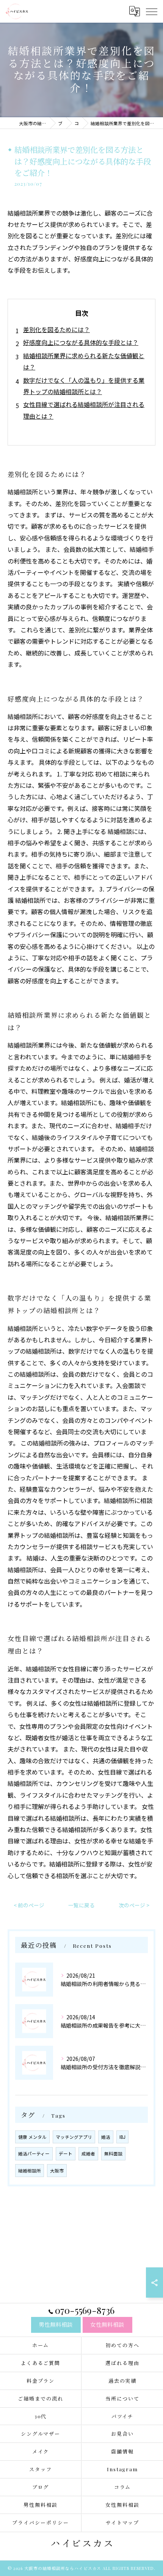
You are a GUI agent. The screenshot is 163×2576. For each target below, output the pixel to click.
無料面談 (113, 2154)
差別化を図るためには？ (56, 329)
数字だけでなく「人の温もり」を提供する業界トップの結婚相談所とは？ (84, 386)
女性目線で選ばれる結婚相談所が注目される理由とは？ (84, 410)
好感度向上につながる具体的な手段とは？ (81, 342)
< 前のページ (29, 1905)
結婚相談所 (30, 2171)
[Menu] (151, 11)
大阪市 (57, 2171)
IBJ (122, 2137)
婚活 (106, 2137)
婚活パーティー (34, 2154)
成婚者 (88, 2154)
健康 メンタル (32, 2137)
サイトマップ (122, 2522)
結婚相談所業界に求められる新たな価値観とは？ (84, 361)
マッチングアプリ (74, 2137)
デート (66, 2154)
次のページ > (134, 1905)
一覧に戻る (81, 1905)
